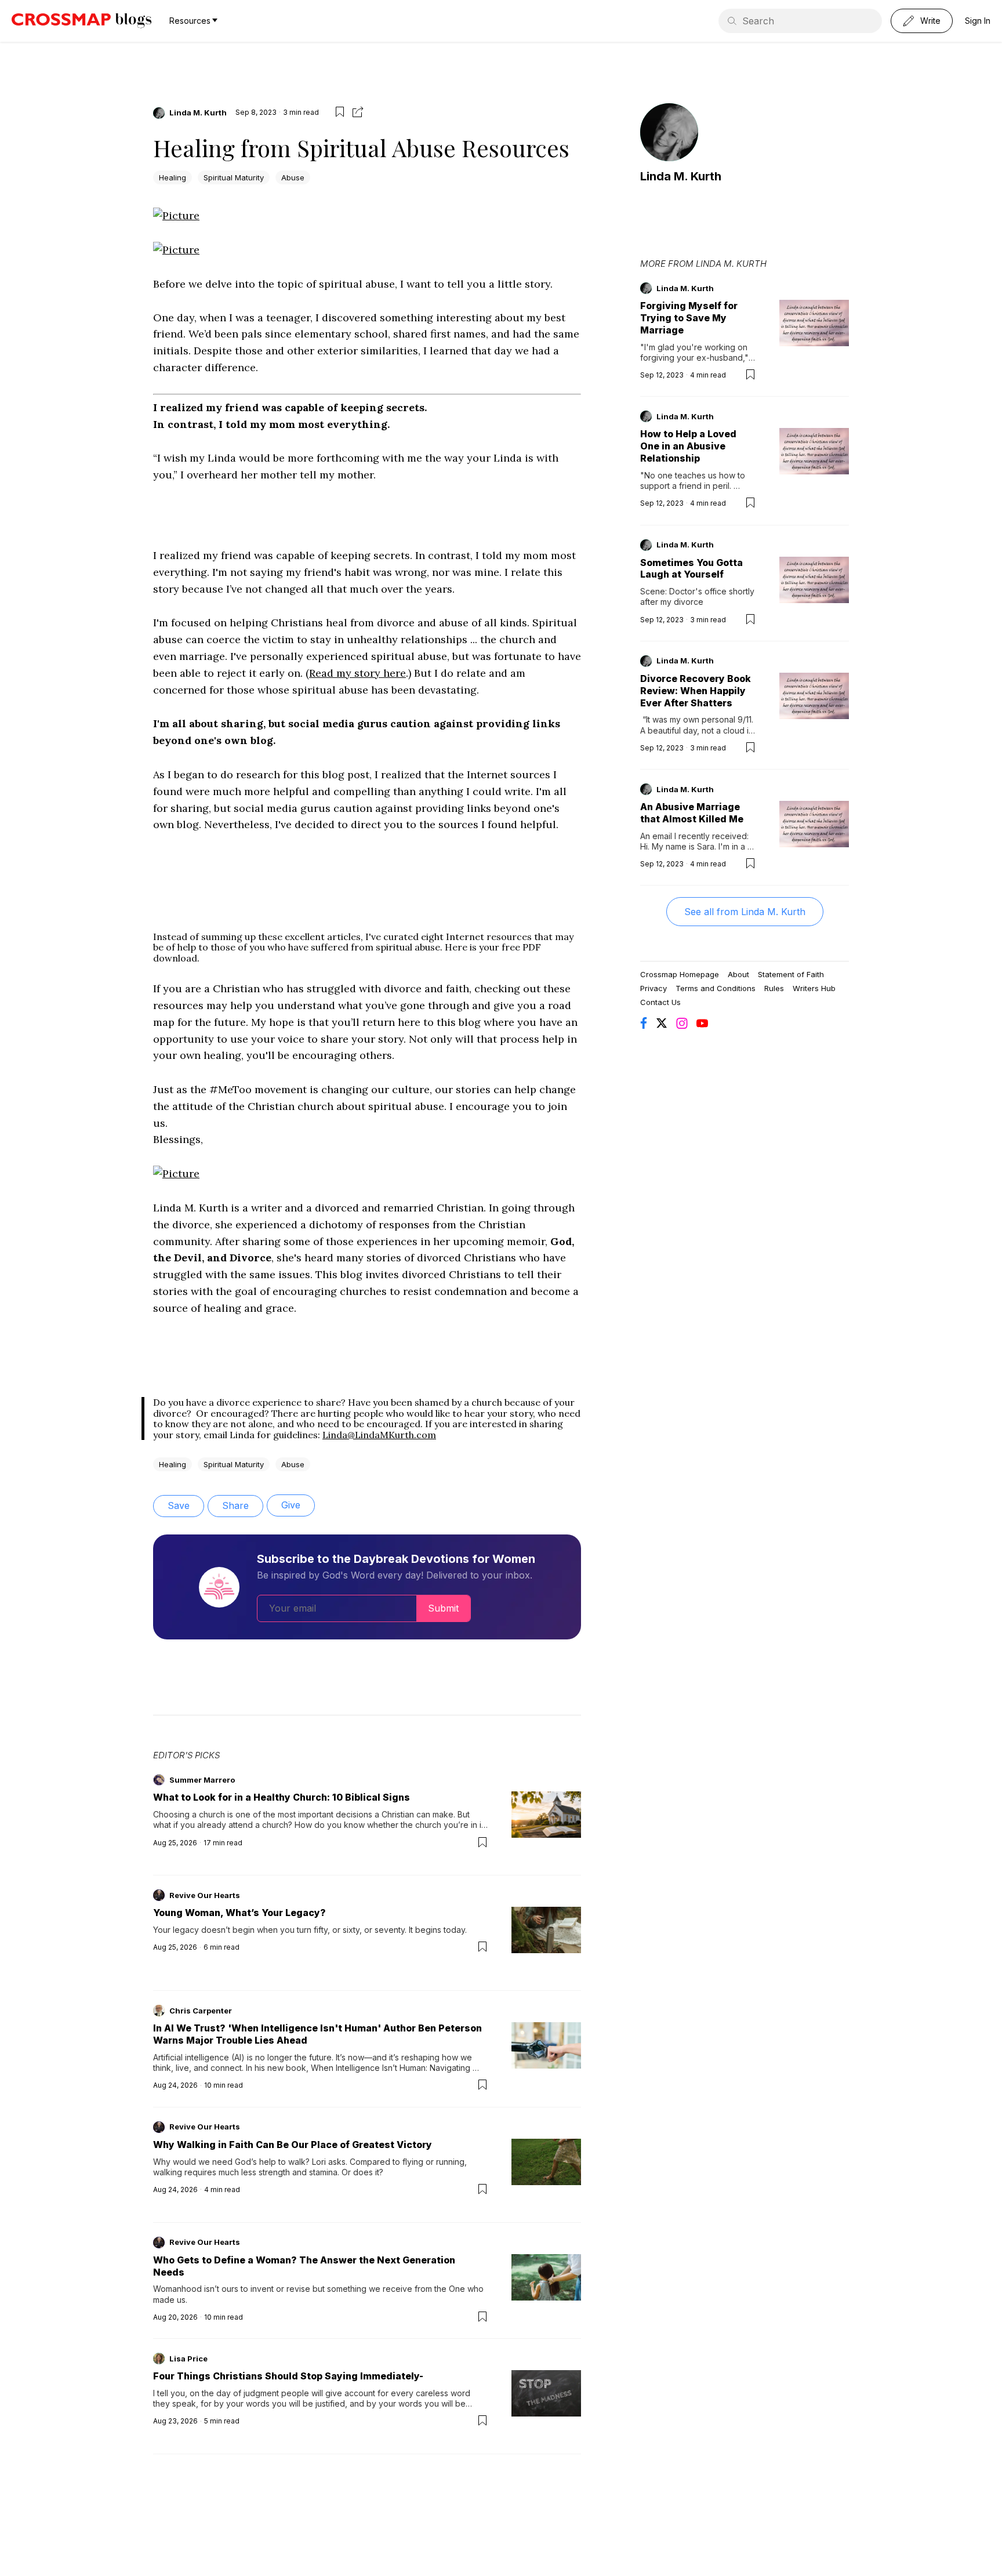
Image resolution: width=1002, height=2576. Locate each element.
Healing (173, 177)
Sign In (978, 21)
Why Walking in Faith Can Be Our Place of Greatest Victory (293, 2145)
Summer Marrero (202, 1780)
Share (235, 1505)
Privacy (654, 988)
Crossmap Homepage (680, 974)
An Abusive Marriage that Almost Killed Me (692, 813)
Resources (190, 21)
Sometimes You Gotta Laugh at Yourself (691, 569)
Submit (443, 1608)
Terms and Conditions (716, 988)
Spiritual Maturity (234, 177)
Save (179, 1505)
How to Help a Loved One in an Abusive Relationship (688, 446)
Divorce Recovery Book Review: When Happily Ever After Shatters (696, 691)
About (738, 974)
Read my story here (357, 673)
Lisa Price (188, 2359)
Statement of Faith (791, 974)
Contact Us (660, 1002)
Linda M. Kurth (198, 113)
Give (291, 1505)
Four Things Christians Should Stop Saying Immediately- (288, 2376)
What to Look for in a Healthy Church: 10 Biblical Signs (282, 1797)
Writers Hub (814, 988)
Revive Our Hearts (205, 1895)
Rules (774, 988)
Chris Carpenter (201, 2011)
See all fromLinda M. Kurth (745, 912)
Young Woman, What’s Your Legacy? (239, 1913)
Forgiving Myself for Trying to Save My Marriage (689, 318)
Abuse (293, 177)
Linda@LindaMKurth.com (379, 1435)
